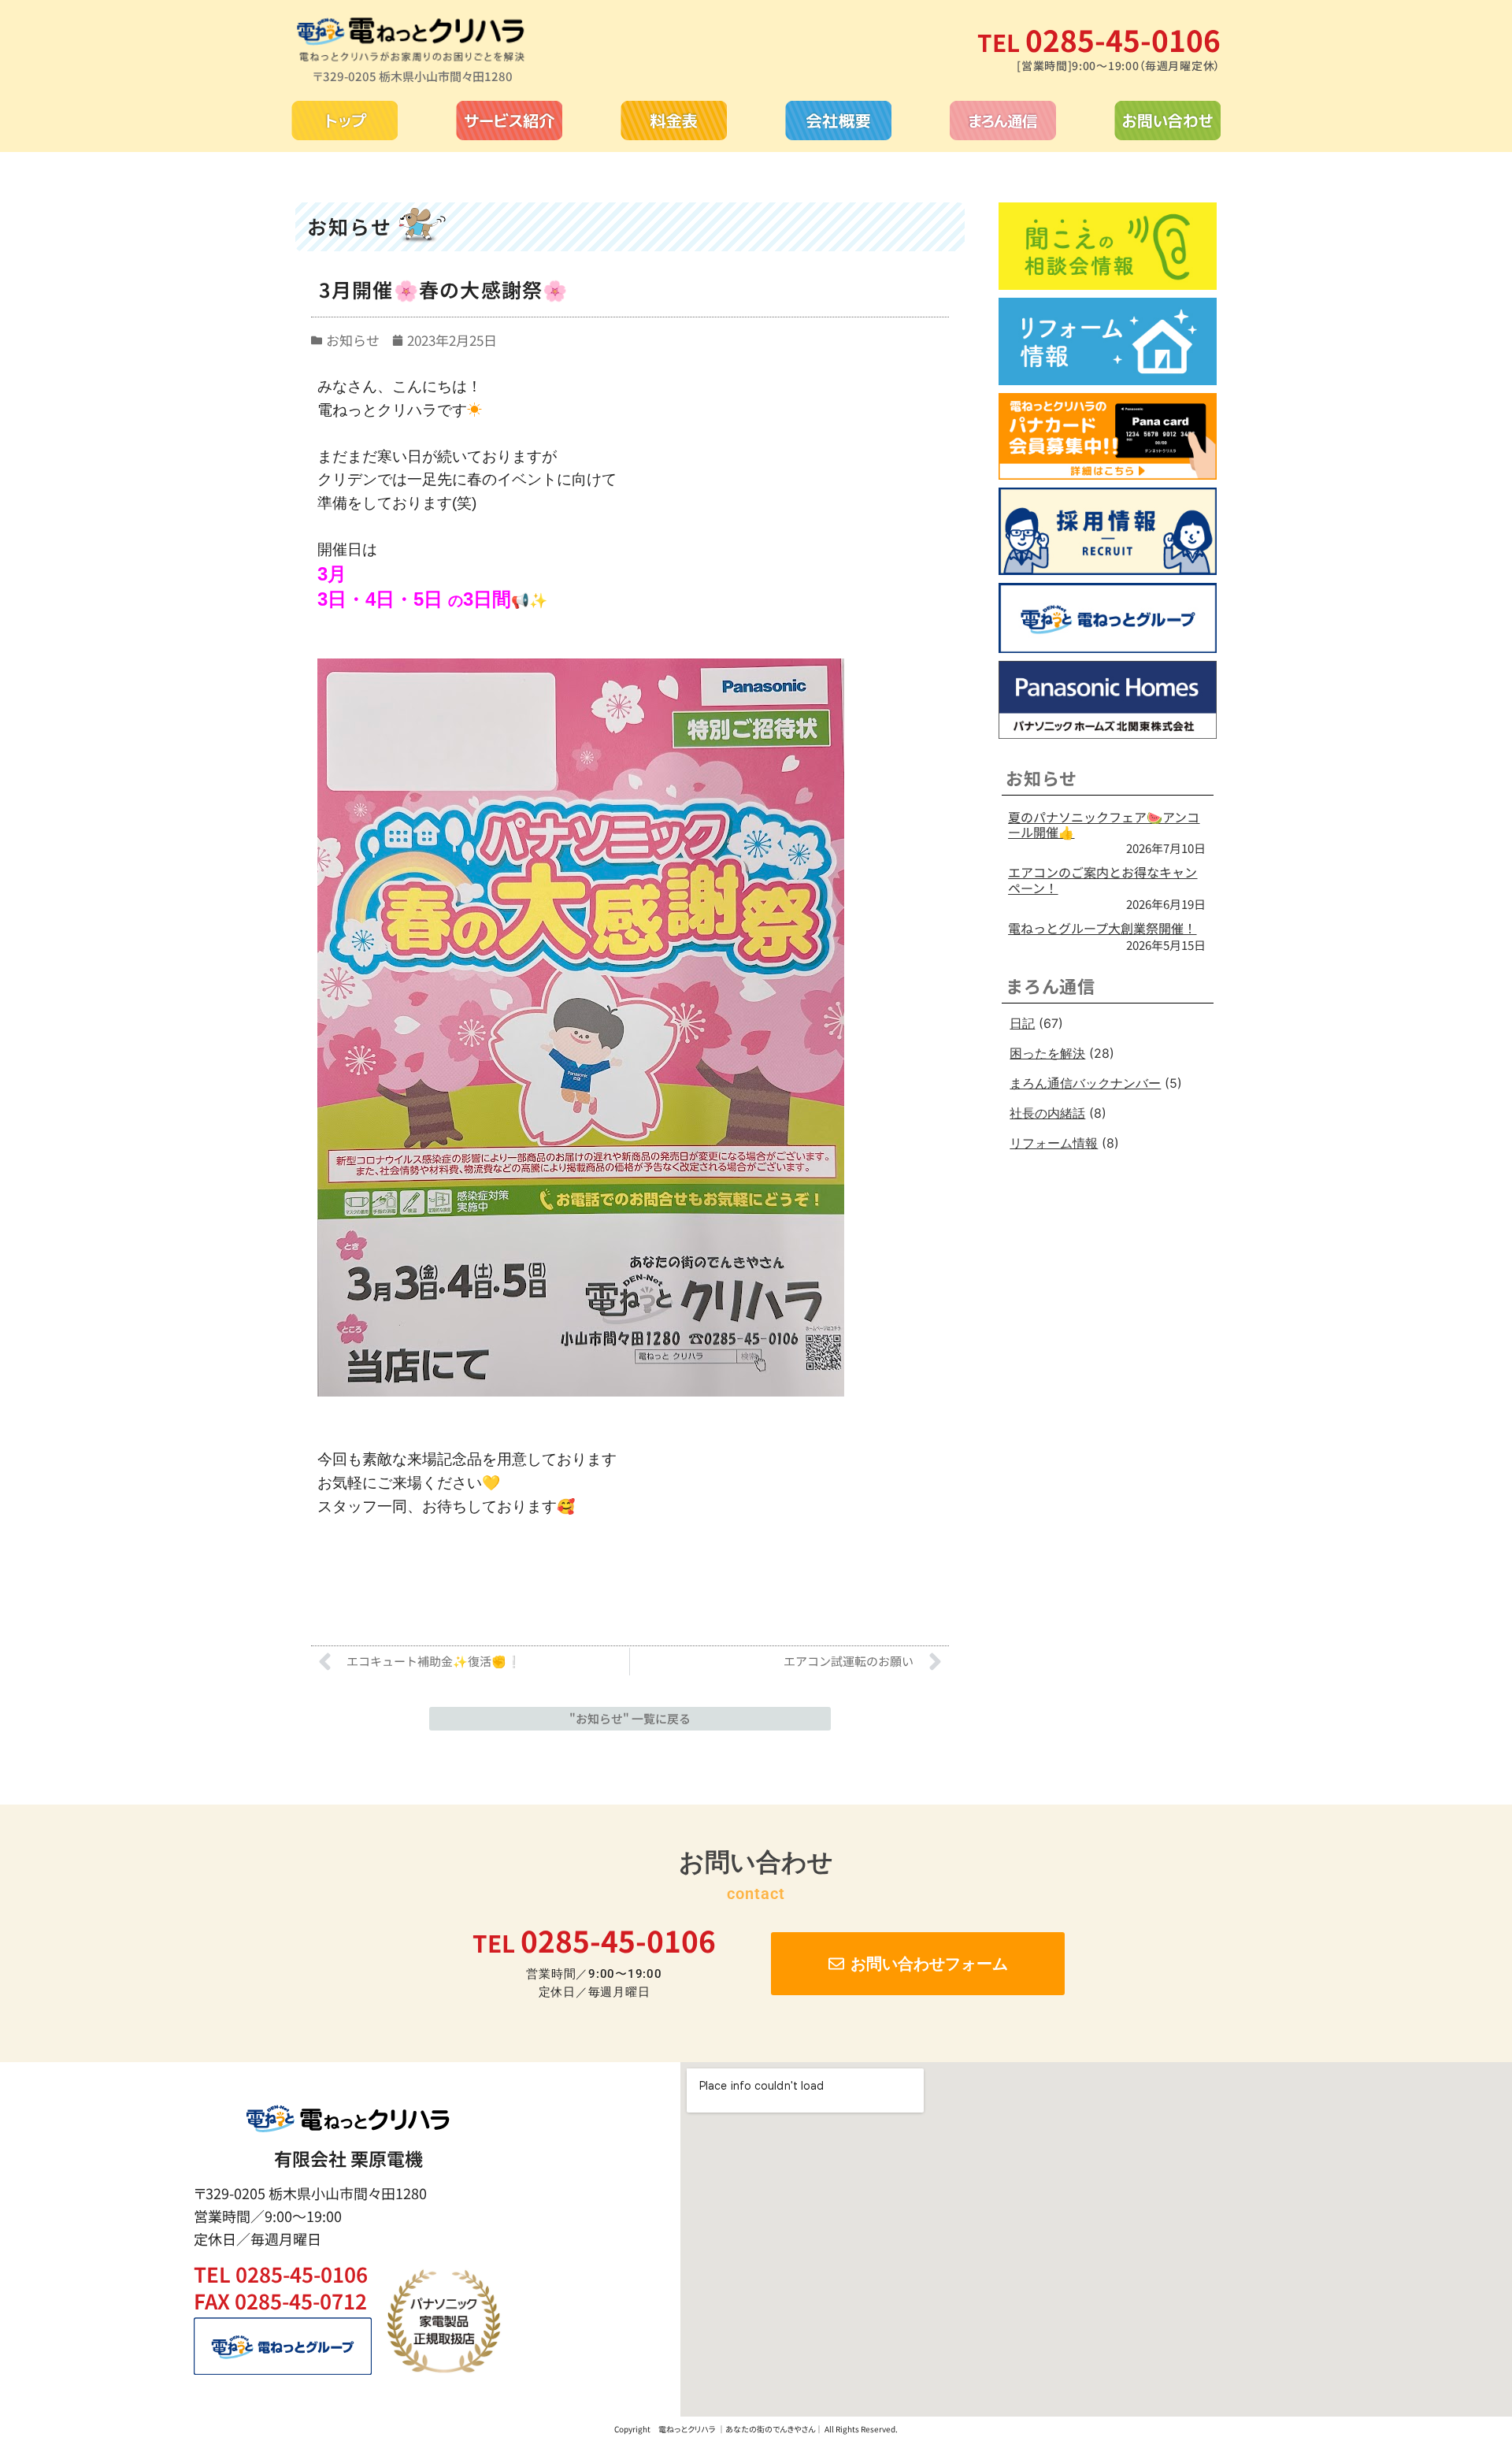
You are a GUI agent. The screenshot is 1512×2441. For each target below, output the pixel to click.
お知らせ (353, 340)
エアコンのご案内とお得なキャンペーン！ (1102, 879)
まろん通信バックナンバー (1085, 1083)
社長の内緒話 (1047, 1113)
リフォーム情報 (1054, 1143)
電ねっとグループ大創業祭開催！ (1102, 928)
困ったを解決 (1047, 1053)
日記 (1022, 1023)
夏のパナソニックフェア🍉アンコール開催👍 (1104, 824)
